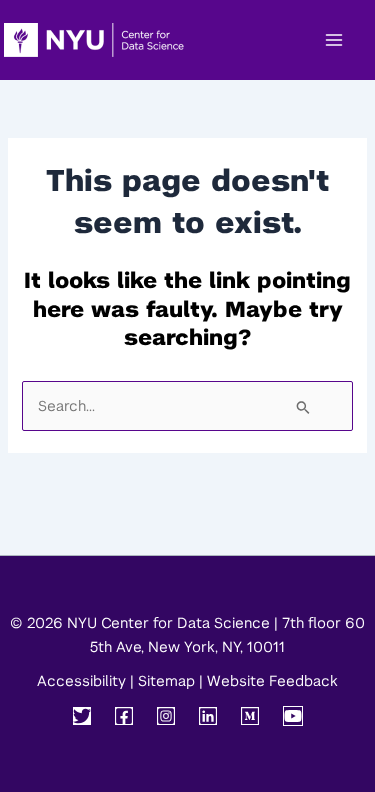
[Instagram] (166, 716)
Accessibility (81, 681)
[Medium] (250, 716)
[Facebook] (124, 716)
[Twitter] (82, 716)
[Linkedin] (208, 716)
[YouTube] (293, 716)
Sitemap (166, 681)
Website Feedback (272, 681)
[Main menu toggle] (334, 40)
